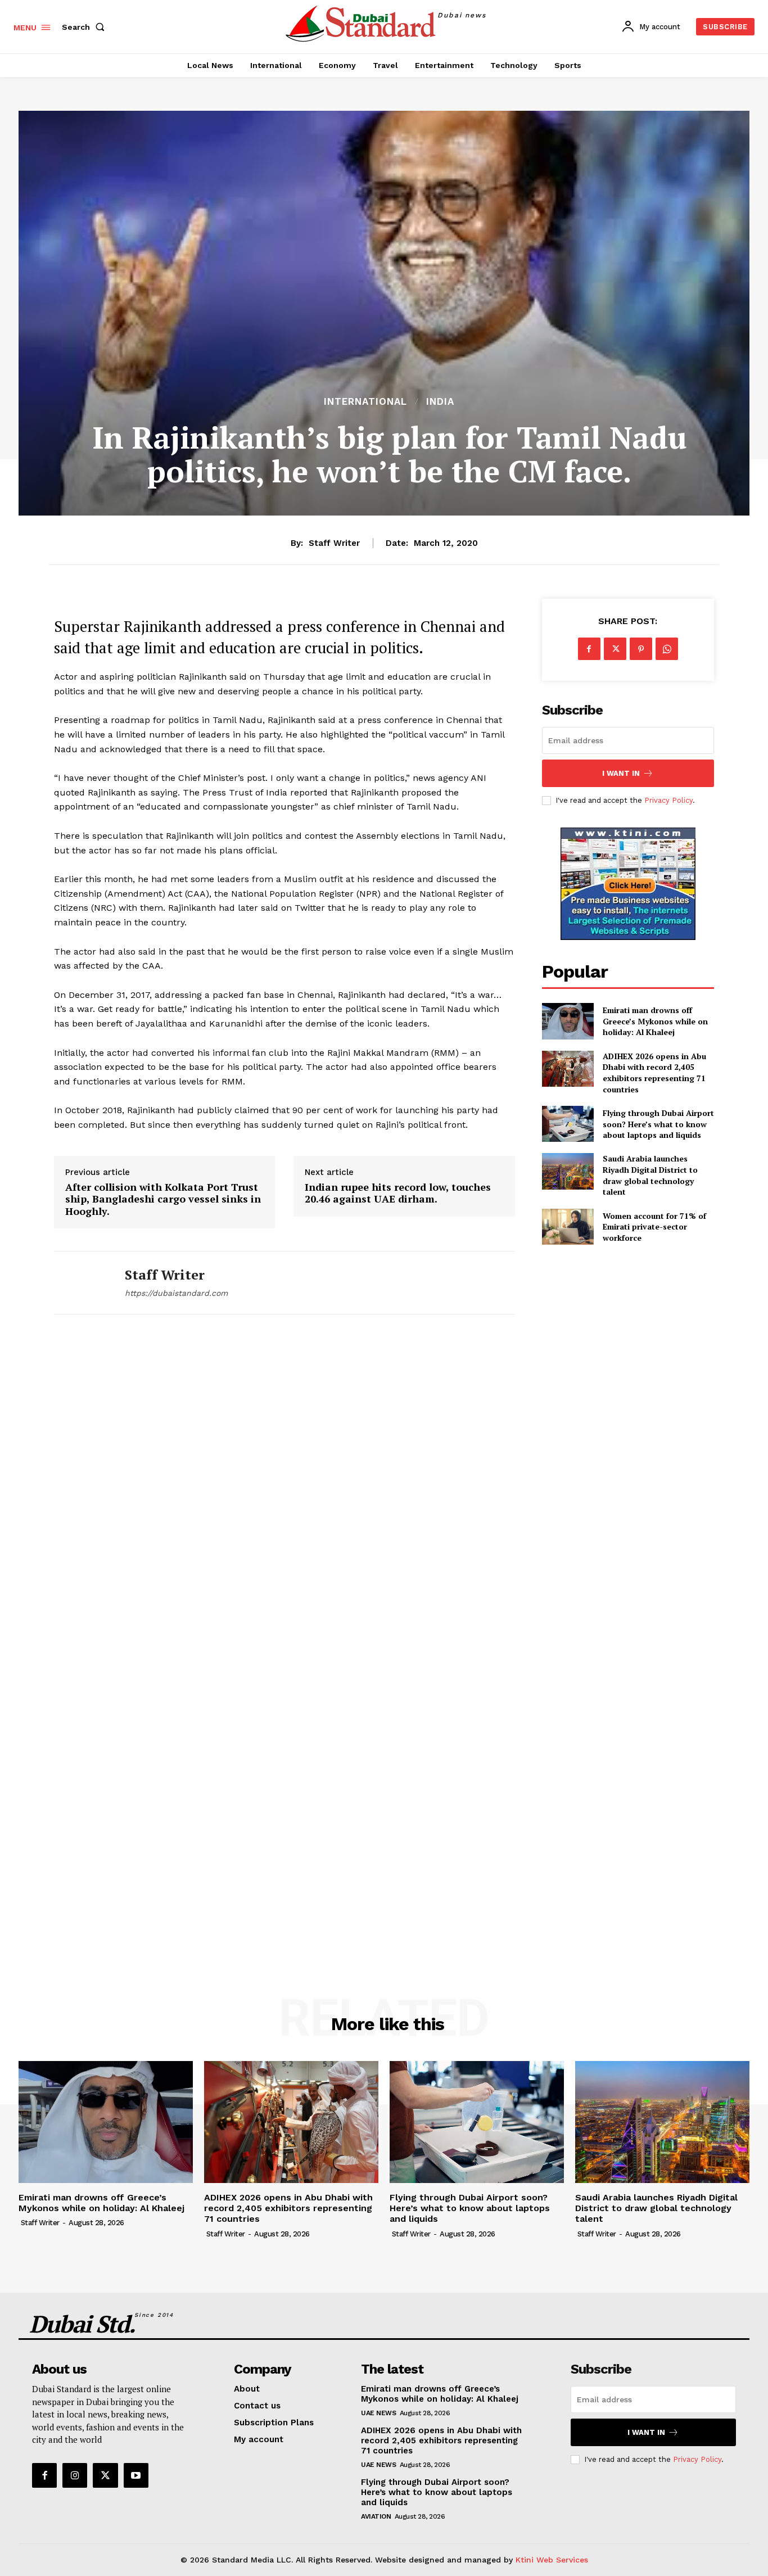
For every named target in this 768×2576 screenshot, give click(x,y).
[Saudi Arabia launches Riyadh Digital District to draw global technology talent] (568, 1171)
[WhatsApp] (667, 649)
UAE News (378, 2413)
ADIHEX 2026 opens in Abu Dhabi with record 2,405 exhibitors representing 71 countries (654, 1073)
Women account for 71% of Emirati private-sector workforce (654, 1227)
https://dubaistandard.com (176, 1293)
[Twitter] (615, 649)
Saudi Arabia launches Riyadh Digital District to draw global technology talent (650, 1175)
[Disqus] (284, 1489)
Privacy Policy (668, 800)
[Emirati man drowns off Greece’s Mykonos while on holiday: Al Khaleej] (568, 1021)
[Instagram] (75, 2475)
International (365, 402)
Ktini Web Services (552, 2560)
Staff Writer (334, 543)
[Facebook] (589, 649)
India (440, 402)
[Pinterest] (641, 649)
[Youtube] (136, 2475)
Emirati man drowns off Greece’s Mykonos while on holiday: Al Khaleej (655, 1021)
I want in (621, 773)
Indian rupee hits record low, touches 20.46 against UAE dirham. (398, 1193)
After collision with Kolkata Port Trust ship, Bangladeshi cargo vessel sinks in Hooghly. (163, 1199)
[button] (85, 27)
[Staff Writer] (81, 1283)
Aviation (376, 2516)
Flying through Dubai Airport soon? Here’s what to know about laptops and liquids (658, 1124)
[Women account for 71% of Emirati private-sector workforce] (568, 1227)
